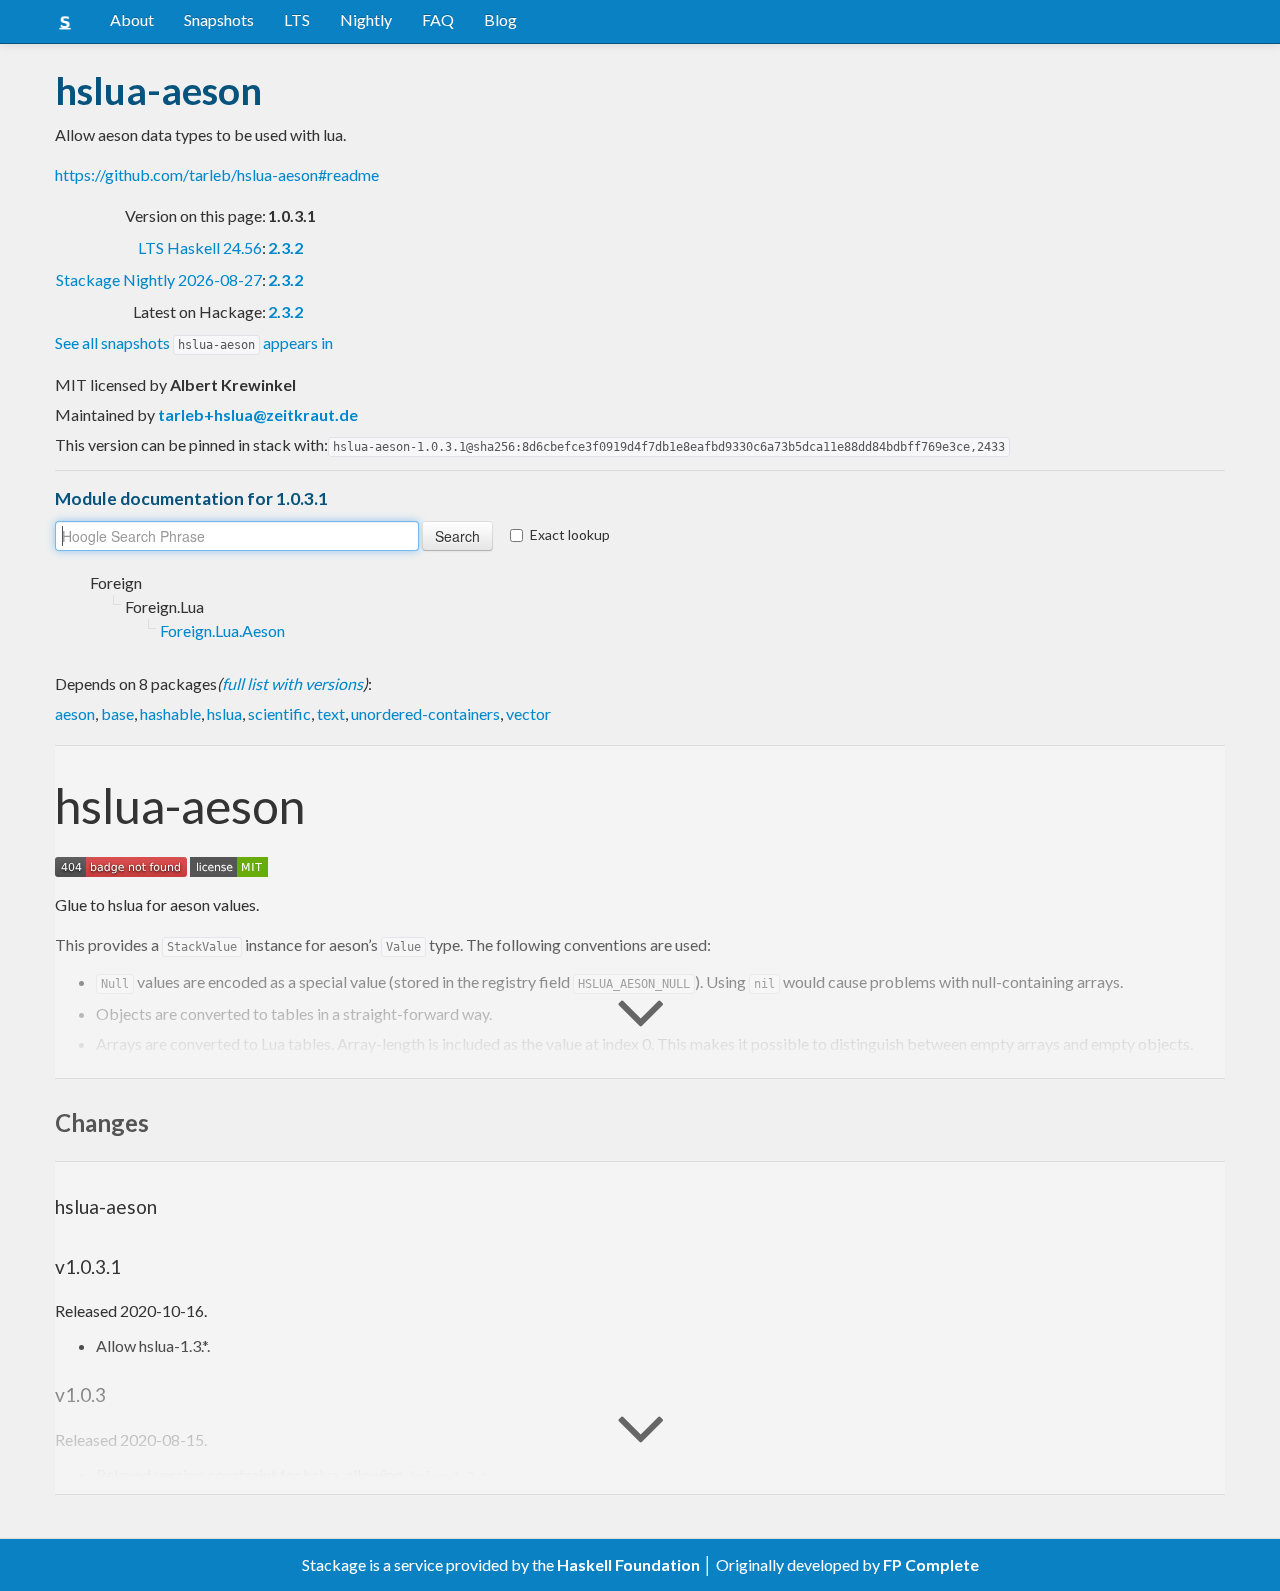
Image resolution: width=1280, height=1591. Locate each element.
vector (528, 713)
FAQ (438, 19)
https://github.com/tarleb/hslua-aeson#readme (217, 174)
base (117, 713)
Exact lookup (570, 534)
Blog (500, 19)
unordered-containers (425, 713)
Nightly (366, 19)
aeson (75, 713)
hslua (224, 713)
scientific (279, 713)
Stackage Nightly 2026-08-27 (159, 279)
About (132, 19)
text (331, 713)
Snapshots (219, 19)
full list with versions (292, 683)
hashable (170, 713)
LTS (297, 19)
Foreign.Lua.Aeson (222, 630)
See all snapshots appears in (194, 342)
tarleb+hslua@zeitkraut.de (258, 414)
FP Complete (931, 1564)
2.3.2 (285, 247)
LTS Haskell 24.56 (200, 247)
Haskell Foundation (628, 1564)
